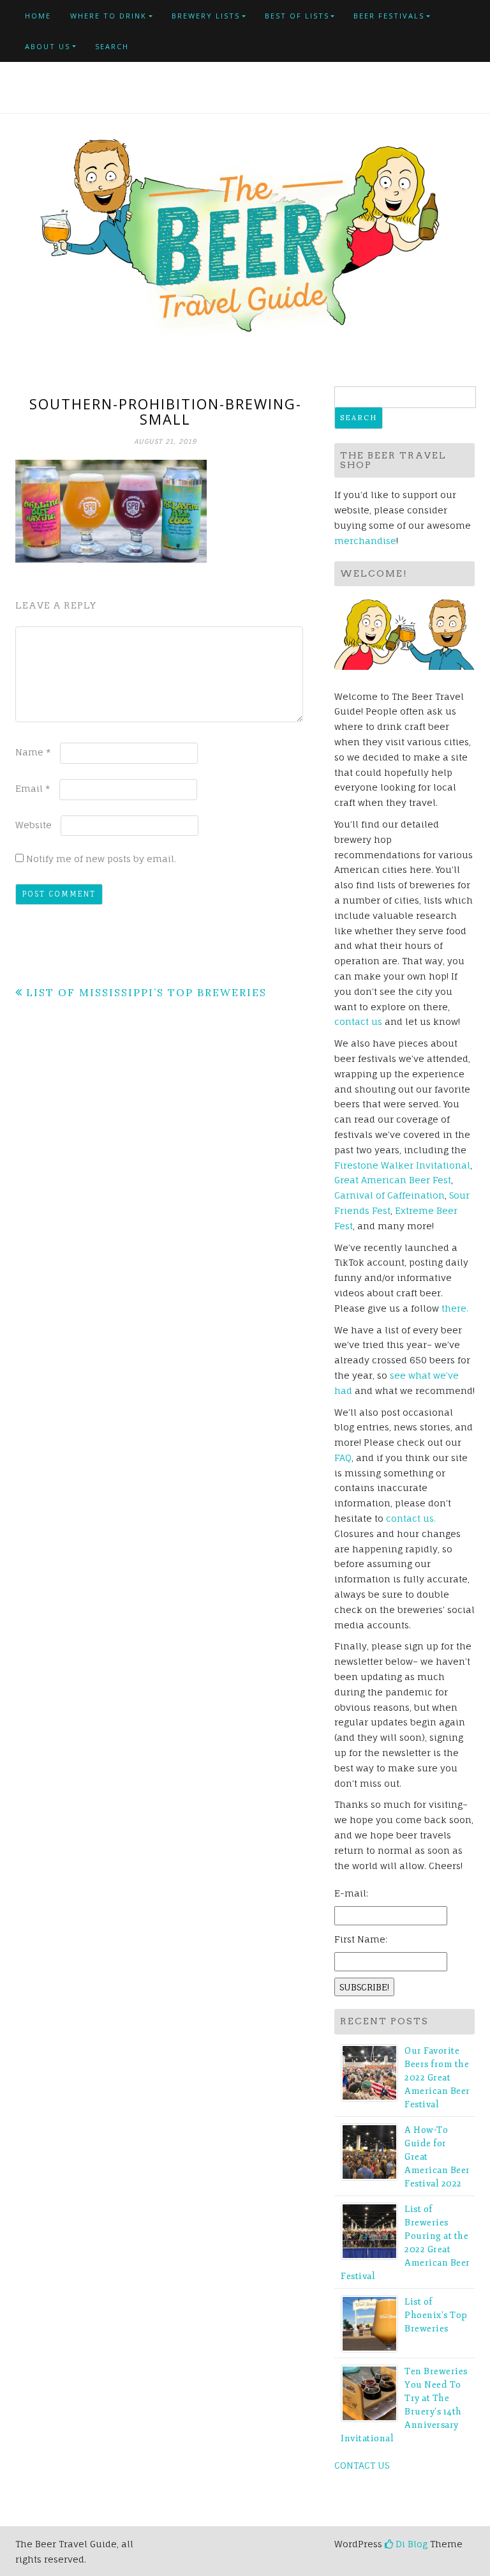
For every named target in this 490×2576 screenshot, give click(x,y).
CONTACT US (362, 2465)
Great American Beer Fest (393, 1180)
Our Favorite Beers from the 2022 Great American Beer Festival (437, 2078)
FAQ (343, 1458)
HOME (38, 16)
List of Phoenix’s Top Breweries (436, 2315)
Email (33, 788)
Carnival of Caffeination (390, 1195)
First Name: (361, 1939)
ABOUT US (48, 46)
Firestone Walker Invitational (402, 1165)
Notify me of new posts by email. (101, 859)
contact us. (411, 1518)
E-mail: (351, 1893)
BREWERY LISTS (206, 16)
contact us (358, 1021)
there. (455, 1308)
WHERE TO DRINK (108, 16)
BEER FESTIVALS (389, 16)
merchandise (365, 541)
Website (33, 825)
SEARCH (112, 46)
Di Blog (410, 2544)
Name (33, 752)
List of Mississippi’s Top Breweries (146, 992)
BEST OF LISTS (297, 16)
